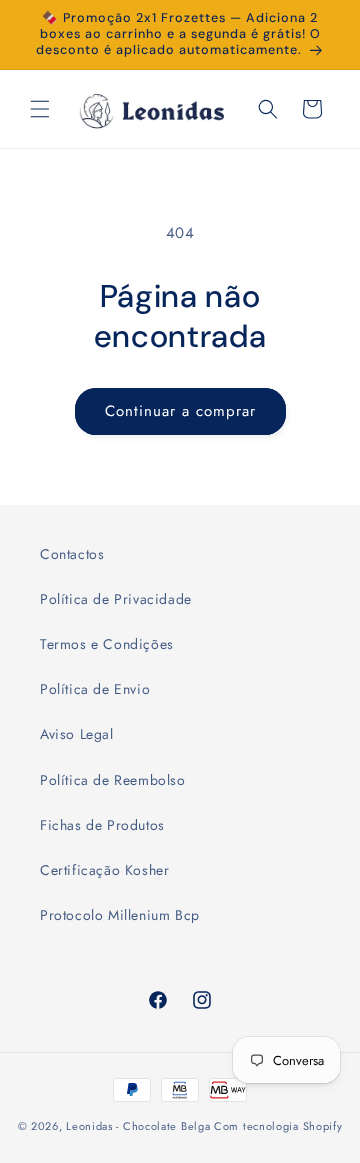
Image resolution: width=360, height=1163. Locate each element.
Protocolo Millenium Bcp (120, 915)
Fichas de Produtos (102, 825)
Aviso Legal (77, 734)
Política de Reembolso (113, 780)
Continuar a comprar (180, 411)
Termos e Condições (107, 644)
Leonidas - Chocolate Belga (138, 1126)
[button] (40, 109)
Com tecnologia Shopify (278, 1126)
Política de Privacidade (116, 599)
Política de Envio (95, 689)
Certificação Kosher (104, 870)
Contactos (72, 554)
